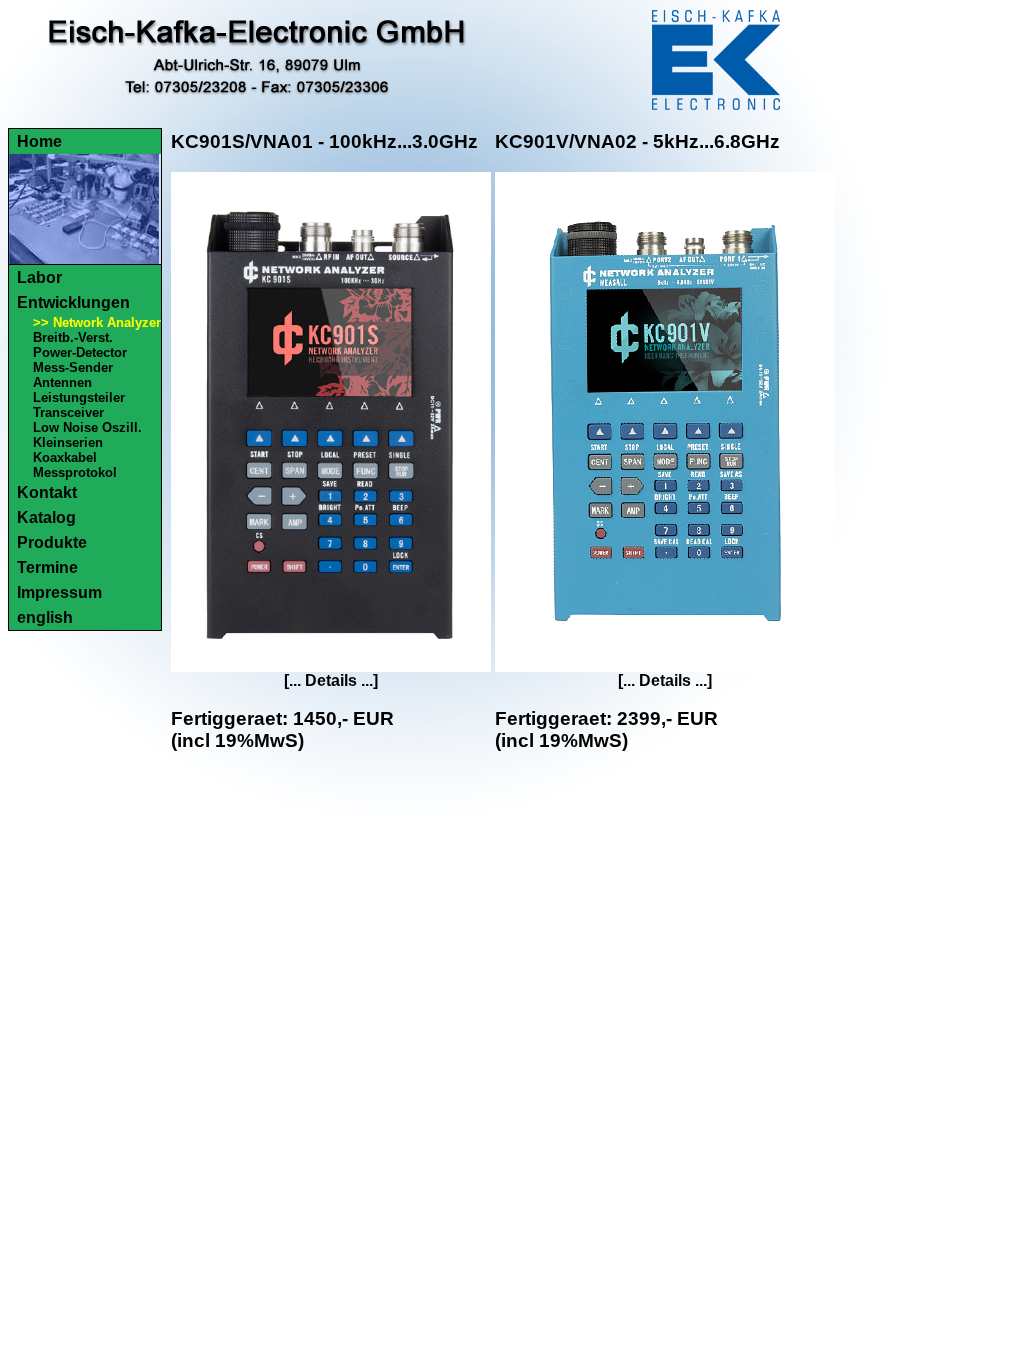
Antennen (62, 382)
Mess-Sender (73, 367)
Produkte (52, 542)
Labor (39, 277)
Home (39, 141)
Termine (47, 567)
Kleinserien (68, 442)
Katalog (46, 517)
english (45, 617)
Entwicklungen (73, 302)
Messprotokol (75, 472)
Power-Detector (80, 352)
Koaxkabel (65, 457)
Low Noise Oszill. (87, 427)
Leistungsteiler (79, 397)
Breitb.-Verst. (73, 337)
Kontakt (47, 492)
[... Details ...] (331, 680)
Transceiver (68, 412)
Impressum (59, 592)
